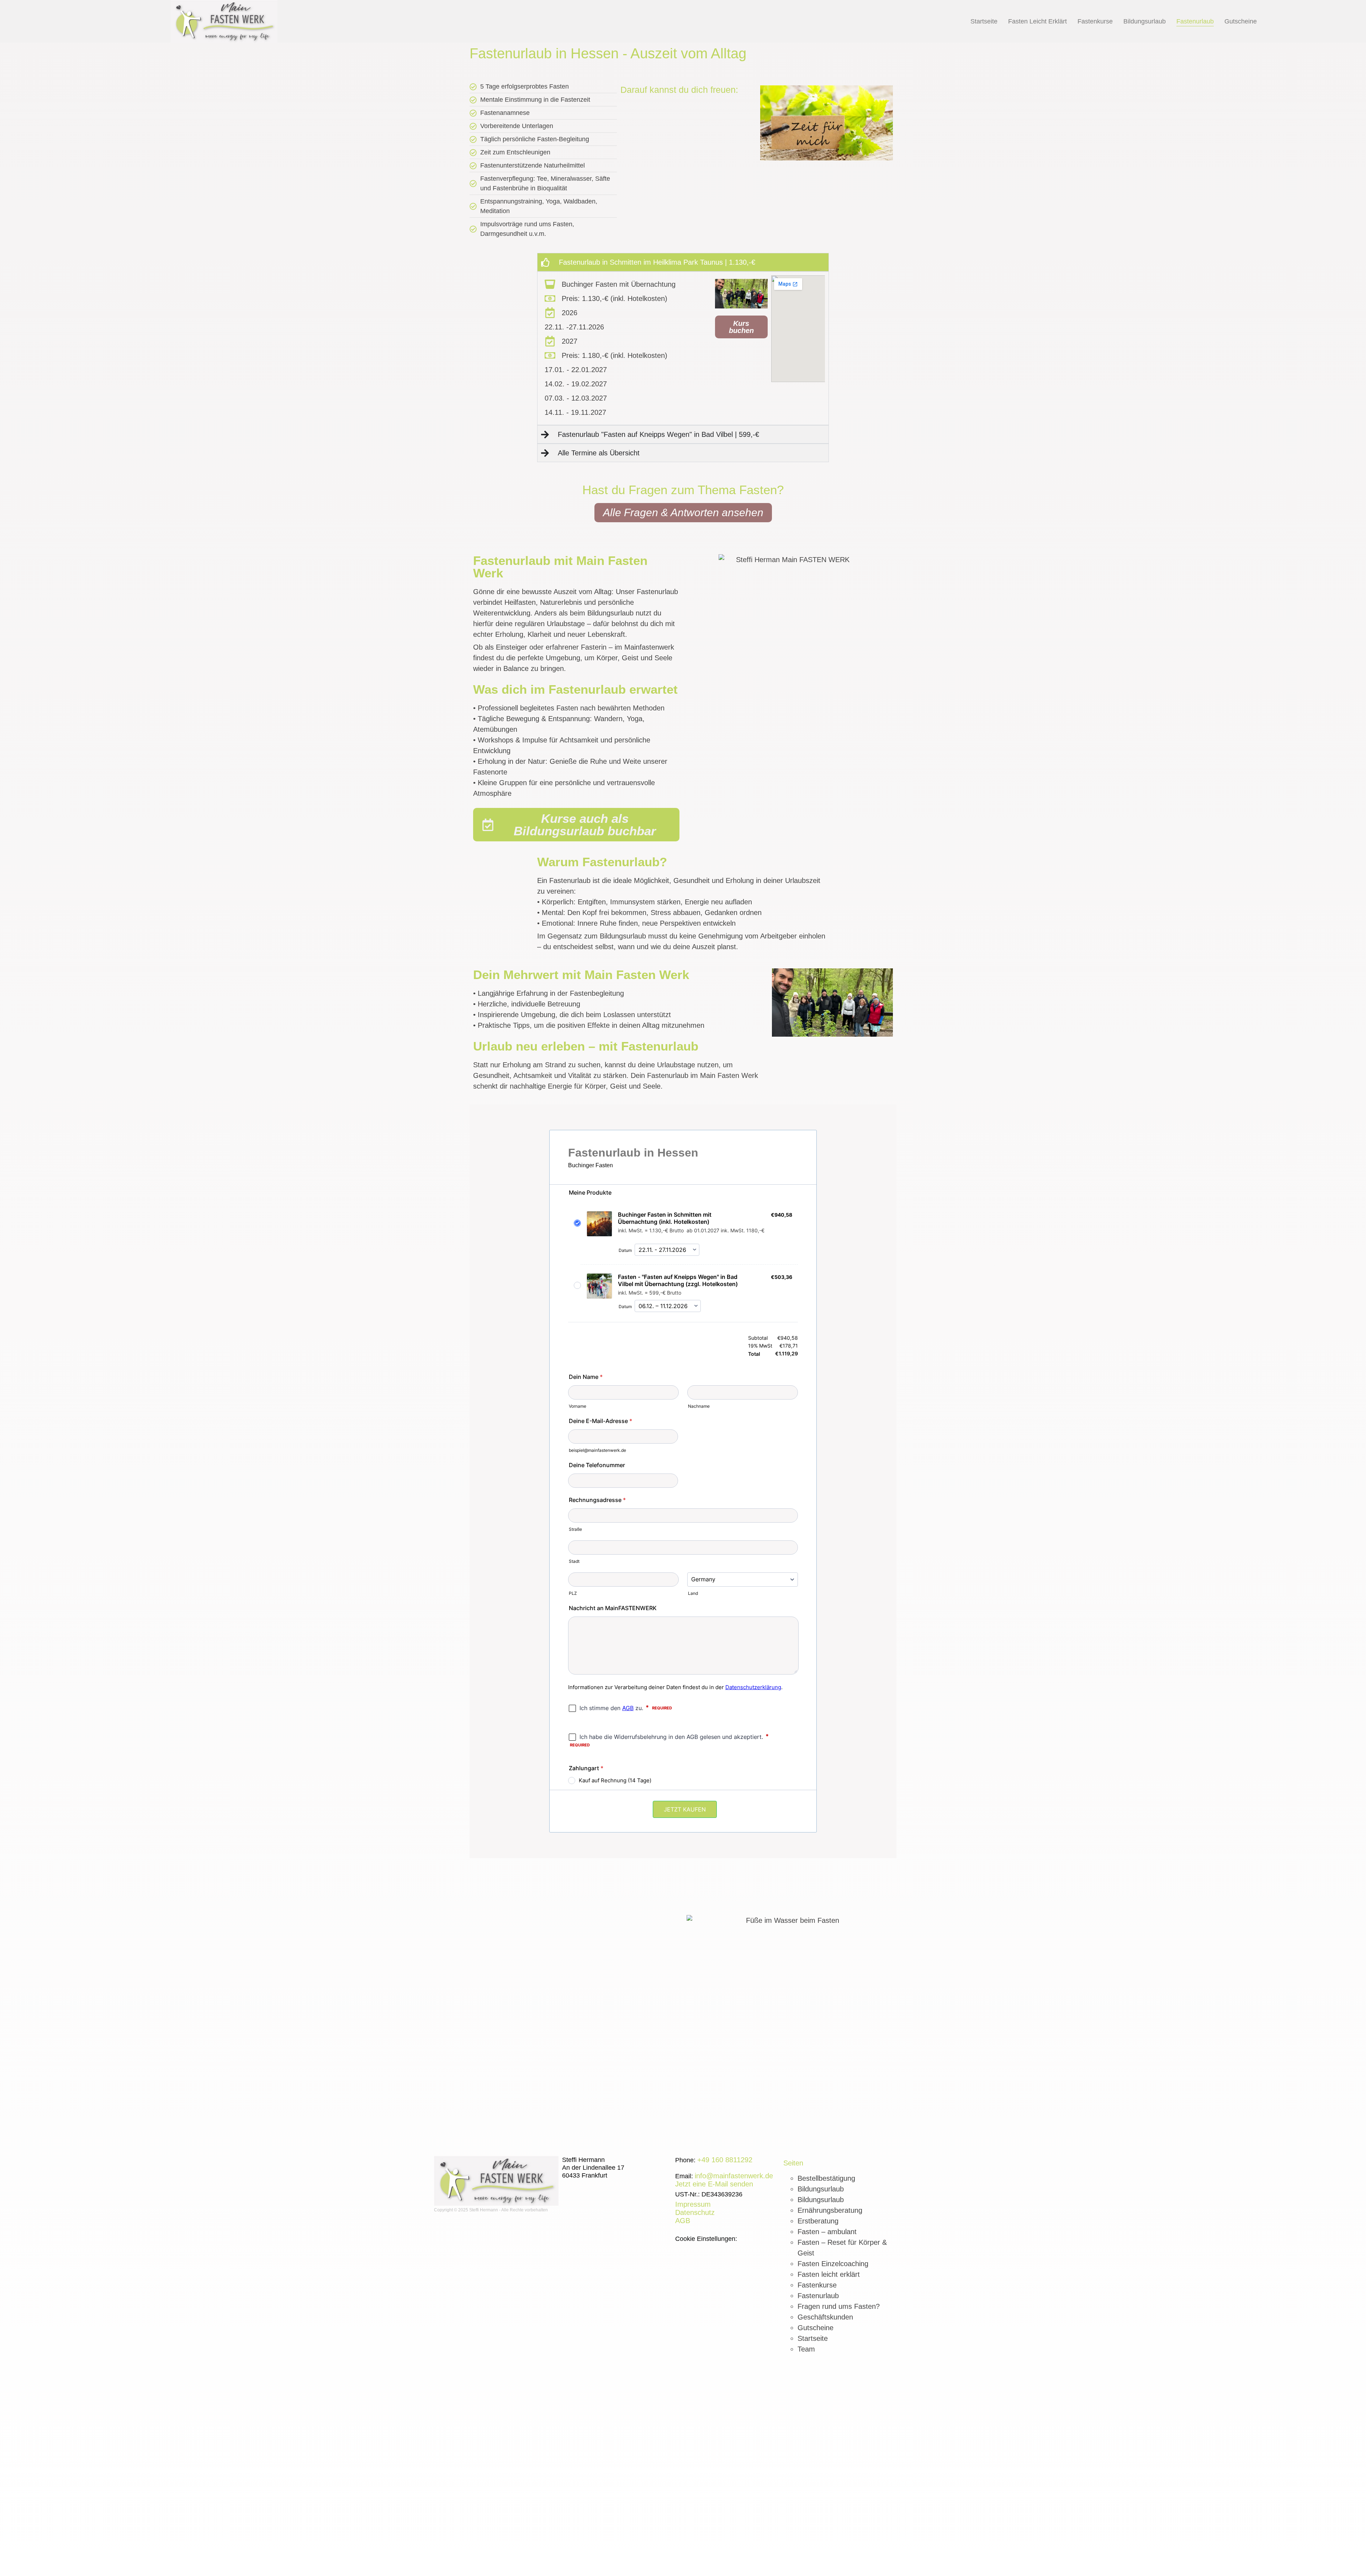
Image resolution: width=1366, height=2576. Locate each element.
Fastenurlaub (1195, 21)
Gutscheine (1241, 21)
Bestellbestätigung (826, 2178)
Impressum (693, 2204)
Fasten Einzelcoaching (833, 2264)
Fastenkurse (1095, 21)
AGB (683, 2221)
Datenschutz (695, 2212)
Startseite (984, 21)
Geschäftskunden (825, 2317)
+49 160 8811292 (725, 2160)
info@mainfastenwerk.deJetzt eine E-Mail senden (724, 2180)
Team (806, 2349)
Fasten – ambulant (827, 2232)
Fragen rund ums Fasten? (839, 2306)
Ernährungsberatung (830, 2210)
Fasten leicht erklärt (1037, 21)
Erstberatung (818, 2221)
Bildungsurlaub (1145, 21)
